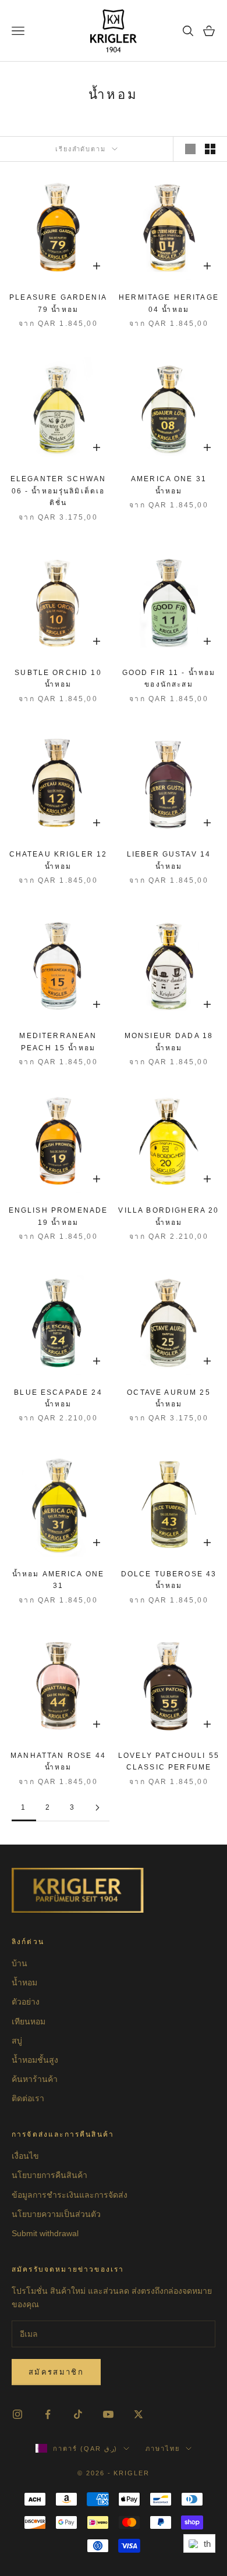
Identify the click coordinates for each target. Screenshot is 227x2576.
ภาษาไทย (163, 2449)
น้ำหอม (24, 1982)
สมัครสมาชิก (56, 2372)
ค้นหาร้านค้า (35, 2079)
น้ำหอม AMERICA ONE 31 (58, 1580)
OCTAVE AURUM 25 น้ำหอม (169, 1398)
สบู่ (17, 2041)
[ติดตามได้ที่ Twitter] (139, 2414)
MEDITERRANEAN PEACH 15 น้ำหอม (58, 1042)
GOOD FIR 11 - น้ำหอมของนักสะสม (169, 678)
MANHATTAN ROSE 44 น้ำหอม (58, 1761)
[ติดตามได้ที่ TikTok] (78, 2414)
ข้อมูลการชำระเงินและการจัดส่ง (70, 2195)
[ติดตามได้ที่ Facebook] (48, 2414)
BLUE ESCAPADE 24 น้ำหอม (58, 1398)
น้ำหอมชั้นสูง (35, 2060)
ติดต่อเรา (28, 2098)
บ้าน (19, 1963)
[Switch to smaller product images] (210, 149)
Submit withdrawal (45, 2233)
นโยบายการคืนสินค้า (49, 2175)
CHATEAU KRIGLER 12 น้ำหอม (58, 860)
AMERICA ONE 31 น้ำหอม (169, 485)
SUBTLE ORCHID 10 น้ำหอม (58, 678)
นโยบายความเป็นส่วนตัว (56, 2214)
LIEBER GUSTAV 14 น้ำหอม (169, 860)
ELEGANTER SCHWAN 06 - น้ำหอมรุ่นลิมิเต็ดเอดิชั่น (58, 491)
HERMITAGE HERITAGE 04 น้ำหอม (169, 303)
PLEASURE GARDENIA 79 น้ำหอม (58, 303)
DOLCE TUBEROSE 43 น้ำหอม (169, 1580)
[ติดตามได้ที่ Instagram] (17, 2414)
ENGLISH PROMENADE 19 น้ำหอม (58, 1216)
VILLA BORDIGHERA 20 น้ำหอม (169, 1216)
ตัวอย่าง (26, 2002)
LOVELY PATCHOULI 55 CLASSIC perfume (169, 1761)
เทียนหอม (29, 2021)
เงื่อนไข (25, 2156)
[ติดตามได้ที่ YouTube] (108, 2414)
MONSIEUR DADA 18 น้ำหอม (169, 1042)
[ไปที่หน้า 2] (97, 1808)
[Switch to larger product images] (190, 149)
